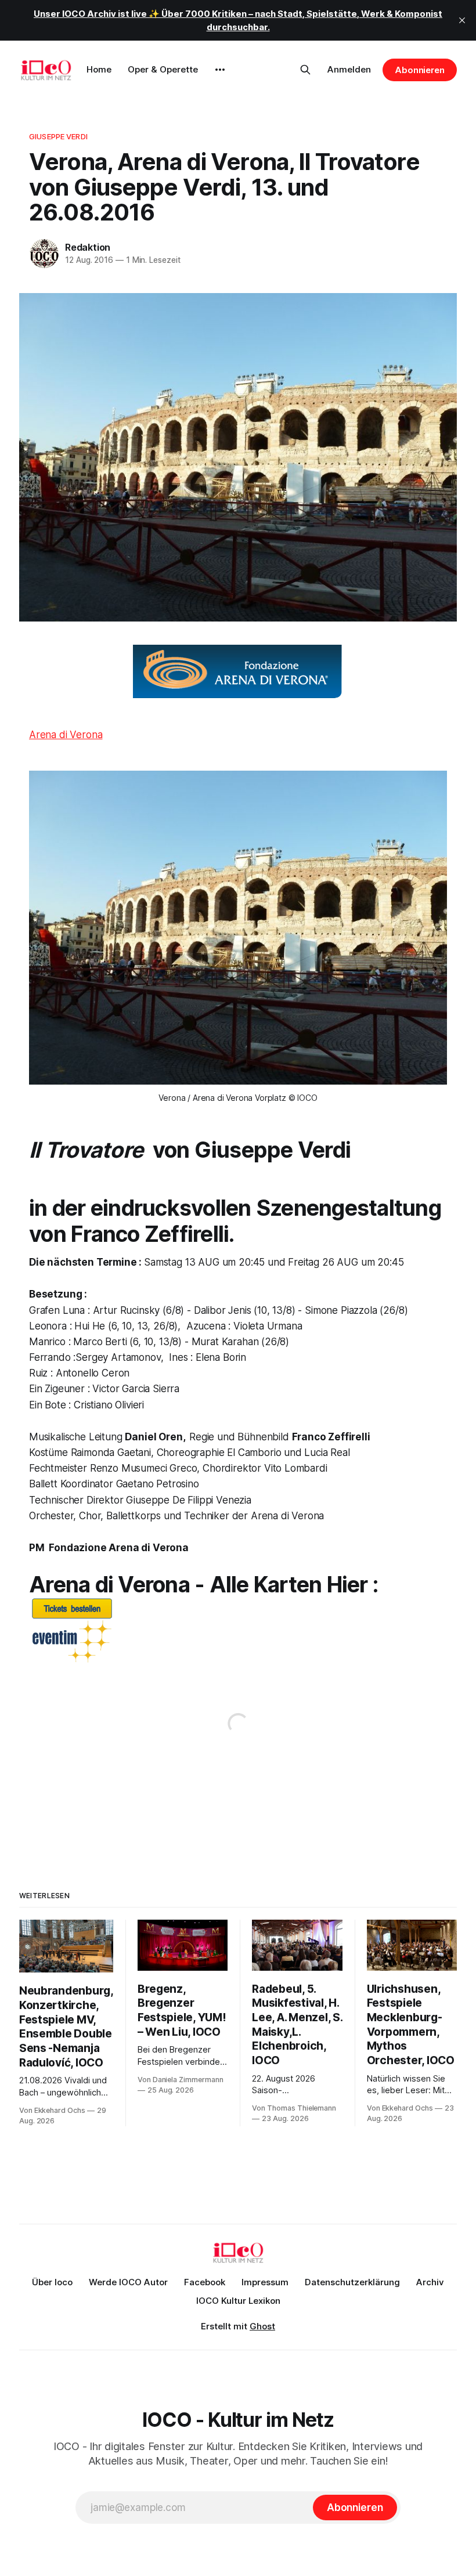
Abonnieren (420, 70)
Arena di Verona (66, 735)
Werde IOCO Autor (128, 2282)
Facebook (205, 2282)
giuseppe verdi (58, 136)
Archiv (430, 2282)
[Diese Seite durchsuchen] (305, 70)
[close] (462, 20)
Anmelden (349, 69)
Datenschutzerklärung (352, 2282)
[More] (220, 70)
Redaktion (88, 247)
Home (99, 69)
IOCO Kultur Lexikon (238, 2301)
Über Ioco (52, 2282)
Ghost (262, 2326)
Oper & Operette (163, 69)
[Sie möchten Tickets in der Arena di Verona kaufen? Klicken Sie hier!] (238, 1632)
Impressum (265, 2282)
